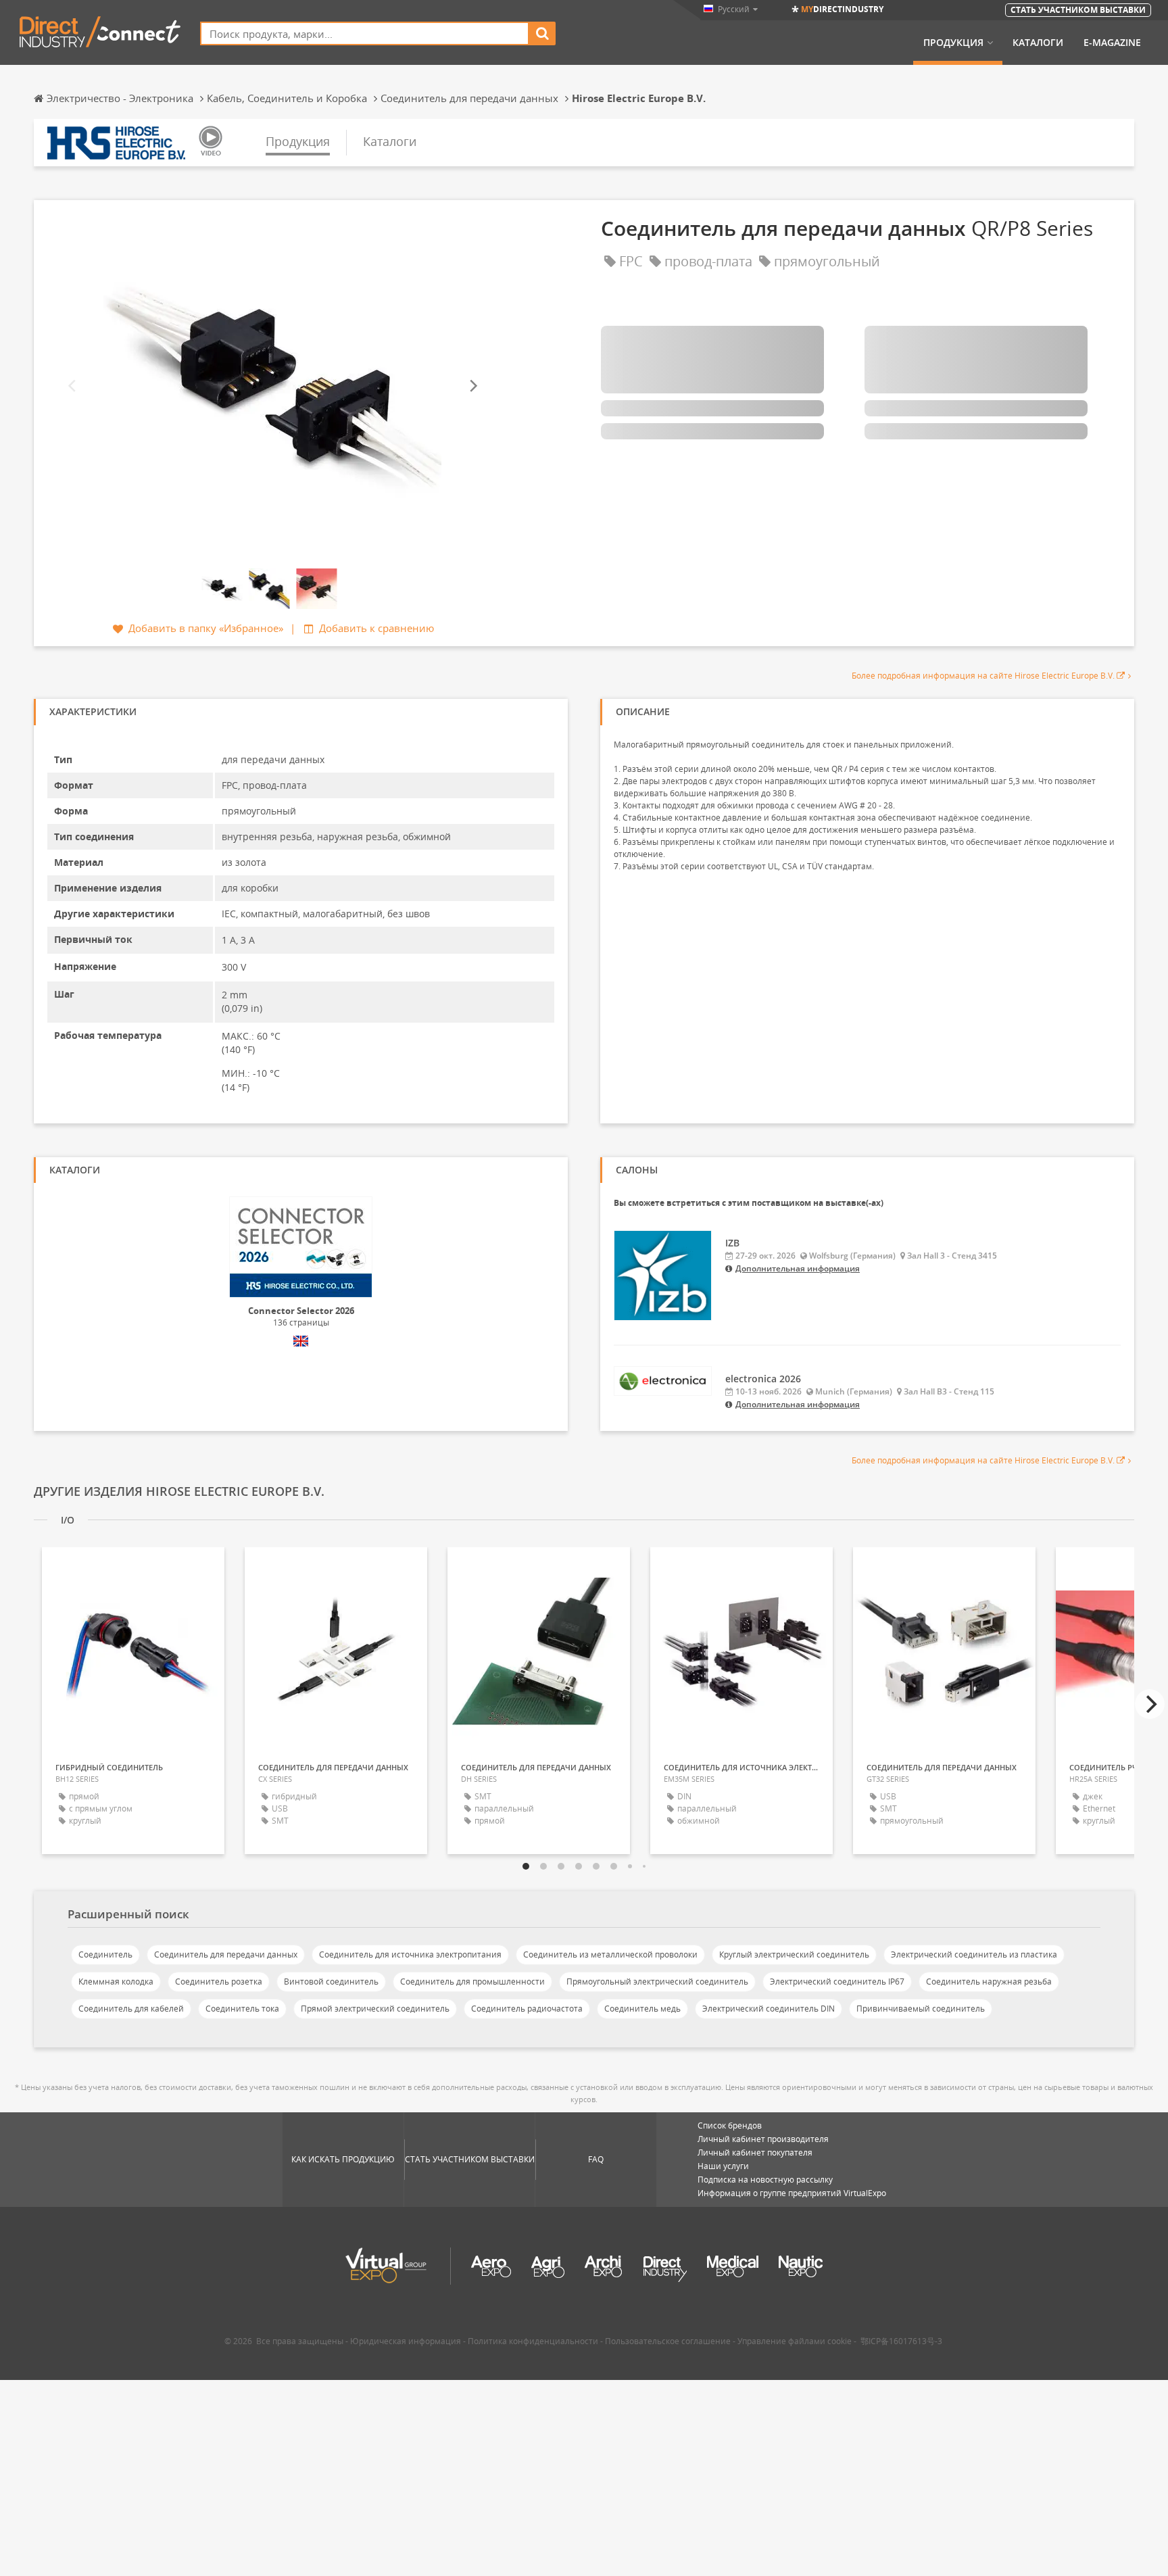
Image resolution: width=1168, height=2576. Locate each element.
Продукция (953, 43)
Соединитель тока (242, 2009)
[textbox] (365, 33)
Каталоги (1038, 43)
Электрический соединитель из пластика (974, 1954)
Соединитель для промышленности (472, 1982)
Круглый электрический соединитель (794, 1954)
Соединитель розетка (219, 1982)
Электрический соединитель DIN (769, 2009)
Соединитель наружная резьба (989, 1982)
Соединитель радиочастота (527, 2009)
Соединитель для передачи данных (226, 1954)
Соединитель (105, 1954)
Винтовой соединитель (331, 1982)
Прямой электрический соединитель (375, 2009)
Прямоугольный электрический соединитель (657, 1982)
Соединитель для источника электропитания (410, 1954)
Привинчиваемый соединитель (921, 2009)
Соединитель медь (642, 2009)
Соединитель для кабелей (131, 2009)
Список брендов (730, 2125)
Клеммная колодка (116, 1982)
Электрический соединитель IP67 (837, 1982)
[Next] (472, 386)
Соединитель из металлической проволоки (610, 1954)
